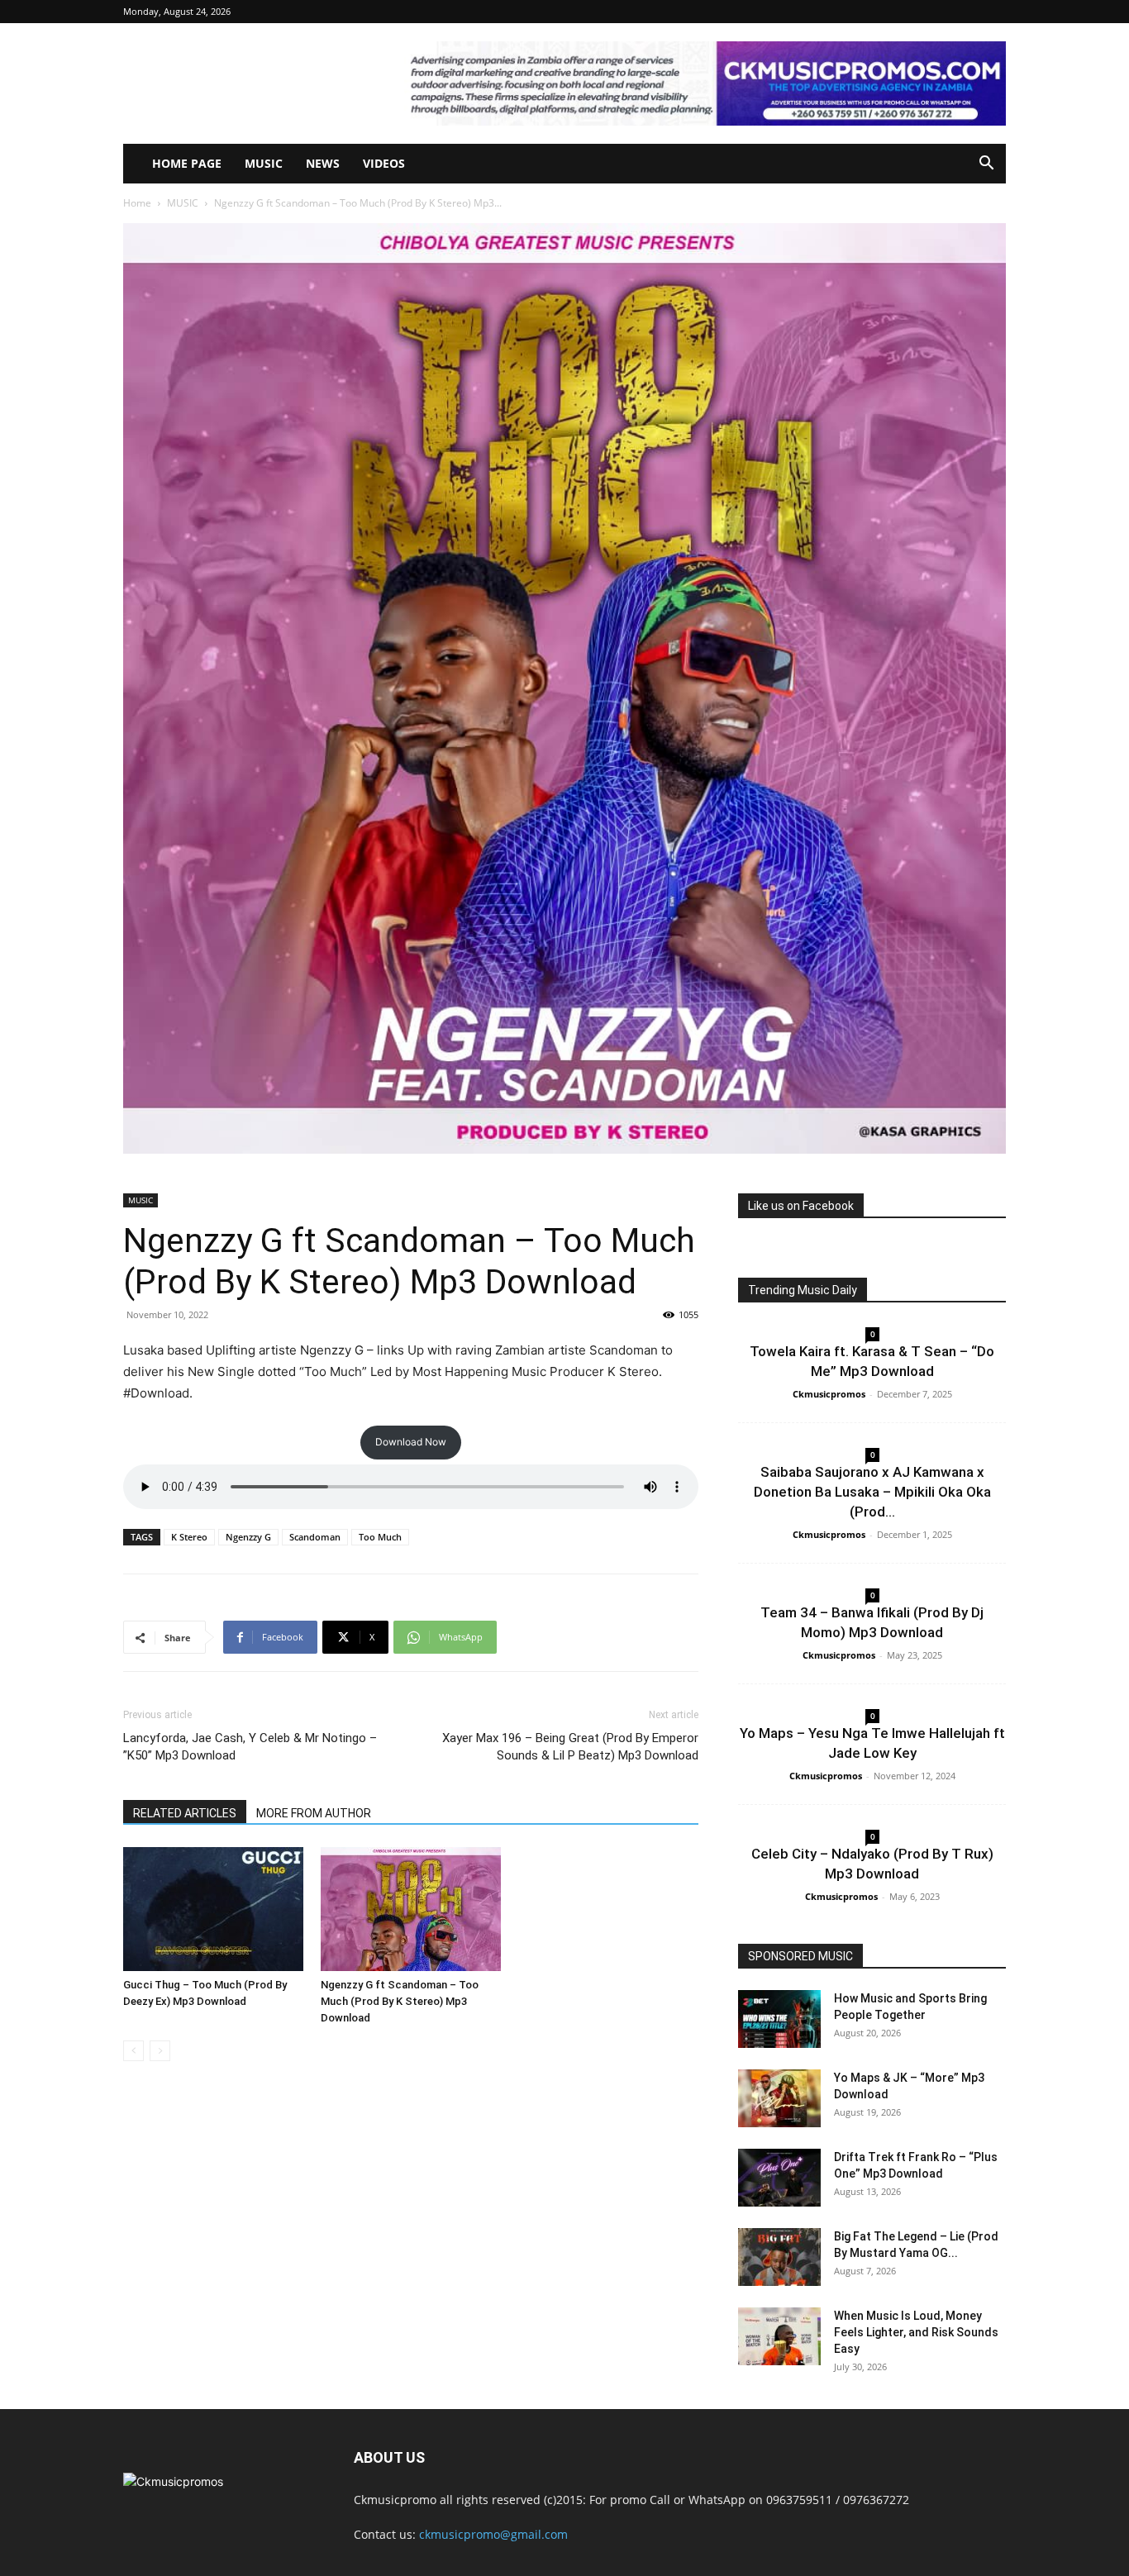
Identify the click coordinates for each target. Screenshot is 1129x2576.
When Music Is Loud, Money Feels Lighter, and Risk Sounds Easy (916, 2332)
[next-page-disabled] (160, 2051)
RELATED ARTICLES (185, 1813)
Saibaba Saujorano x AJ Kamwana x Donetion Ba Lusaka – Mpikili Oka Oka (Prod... (872, 1492)
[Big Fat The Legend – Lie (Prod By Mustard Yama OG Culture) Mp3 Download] (779, 2257)
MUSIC (264, 163)
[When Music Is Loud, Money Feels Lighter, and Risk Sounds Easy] (779, 2336)
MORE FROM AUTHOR (314, 1813)
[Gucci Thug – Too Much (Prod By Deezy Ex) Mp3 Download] (213, 1909)
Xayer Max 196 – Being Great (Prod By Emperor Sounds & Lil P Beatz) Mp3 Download (570, 1747)
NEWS (323, 163)
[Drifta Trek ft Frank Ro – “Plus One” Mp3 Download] (779, 2178)
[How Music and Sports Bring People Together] (779, 2019)
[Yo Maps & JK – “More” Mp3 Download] (779, 2098)
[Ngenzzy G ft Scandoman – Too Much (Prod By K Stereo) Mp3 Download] (411, 1909)
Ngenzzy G (248, 1537)
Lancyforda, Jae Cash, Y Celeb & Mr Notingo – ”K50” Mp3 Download (250, 1747)
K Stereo (189, 1537)
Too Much (380, 1537)
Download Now (411, 1442)
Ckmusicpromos (829, 1394)
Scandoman (315, 1537)
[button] (986, 165)
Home (137, 203)
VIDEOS (384, 163)
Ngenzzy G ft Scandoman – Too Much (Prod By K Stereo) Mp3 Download (400, 2001)
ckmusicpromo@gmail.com (493, 2534)
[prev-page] (133, 2051)
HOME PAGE (187, 163)
